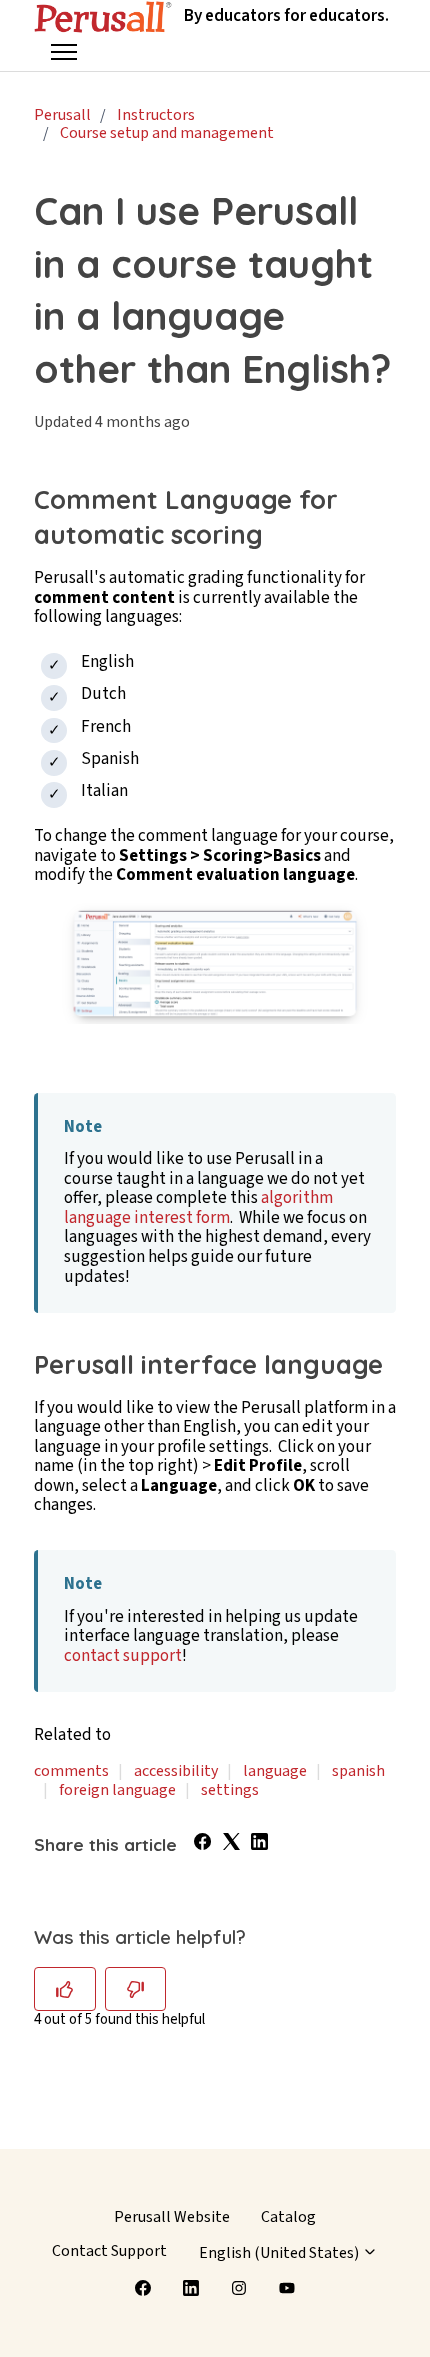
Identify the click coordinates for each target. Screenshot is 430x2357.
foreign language (117, 1790)
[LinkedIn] (259, 1845)
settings (230, 1790)
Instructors (156, 115)
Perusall (62, 115)
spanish (358, 1771)
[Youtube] (287, 2288)
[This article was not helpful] (136, 1989)
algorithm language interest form (198, 1208)
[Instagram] (239, 2288)
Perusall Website (172, 2217)
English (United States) (280, 2253)
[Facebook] (202, 1845)
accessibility (176, 1771)
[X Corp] (231, 1845)
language (275, 1771)
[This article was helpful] (65, 1989)
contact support (123, 1656)
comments (71, 1771)
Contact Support (109, 2251)
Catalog (288, 2217)
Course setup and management (167, 133)
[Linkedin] (191, 2288)
